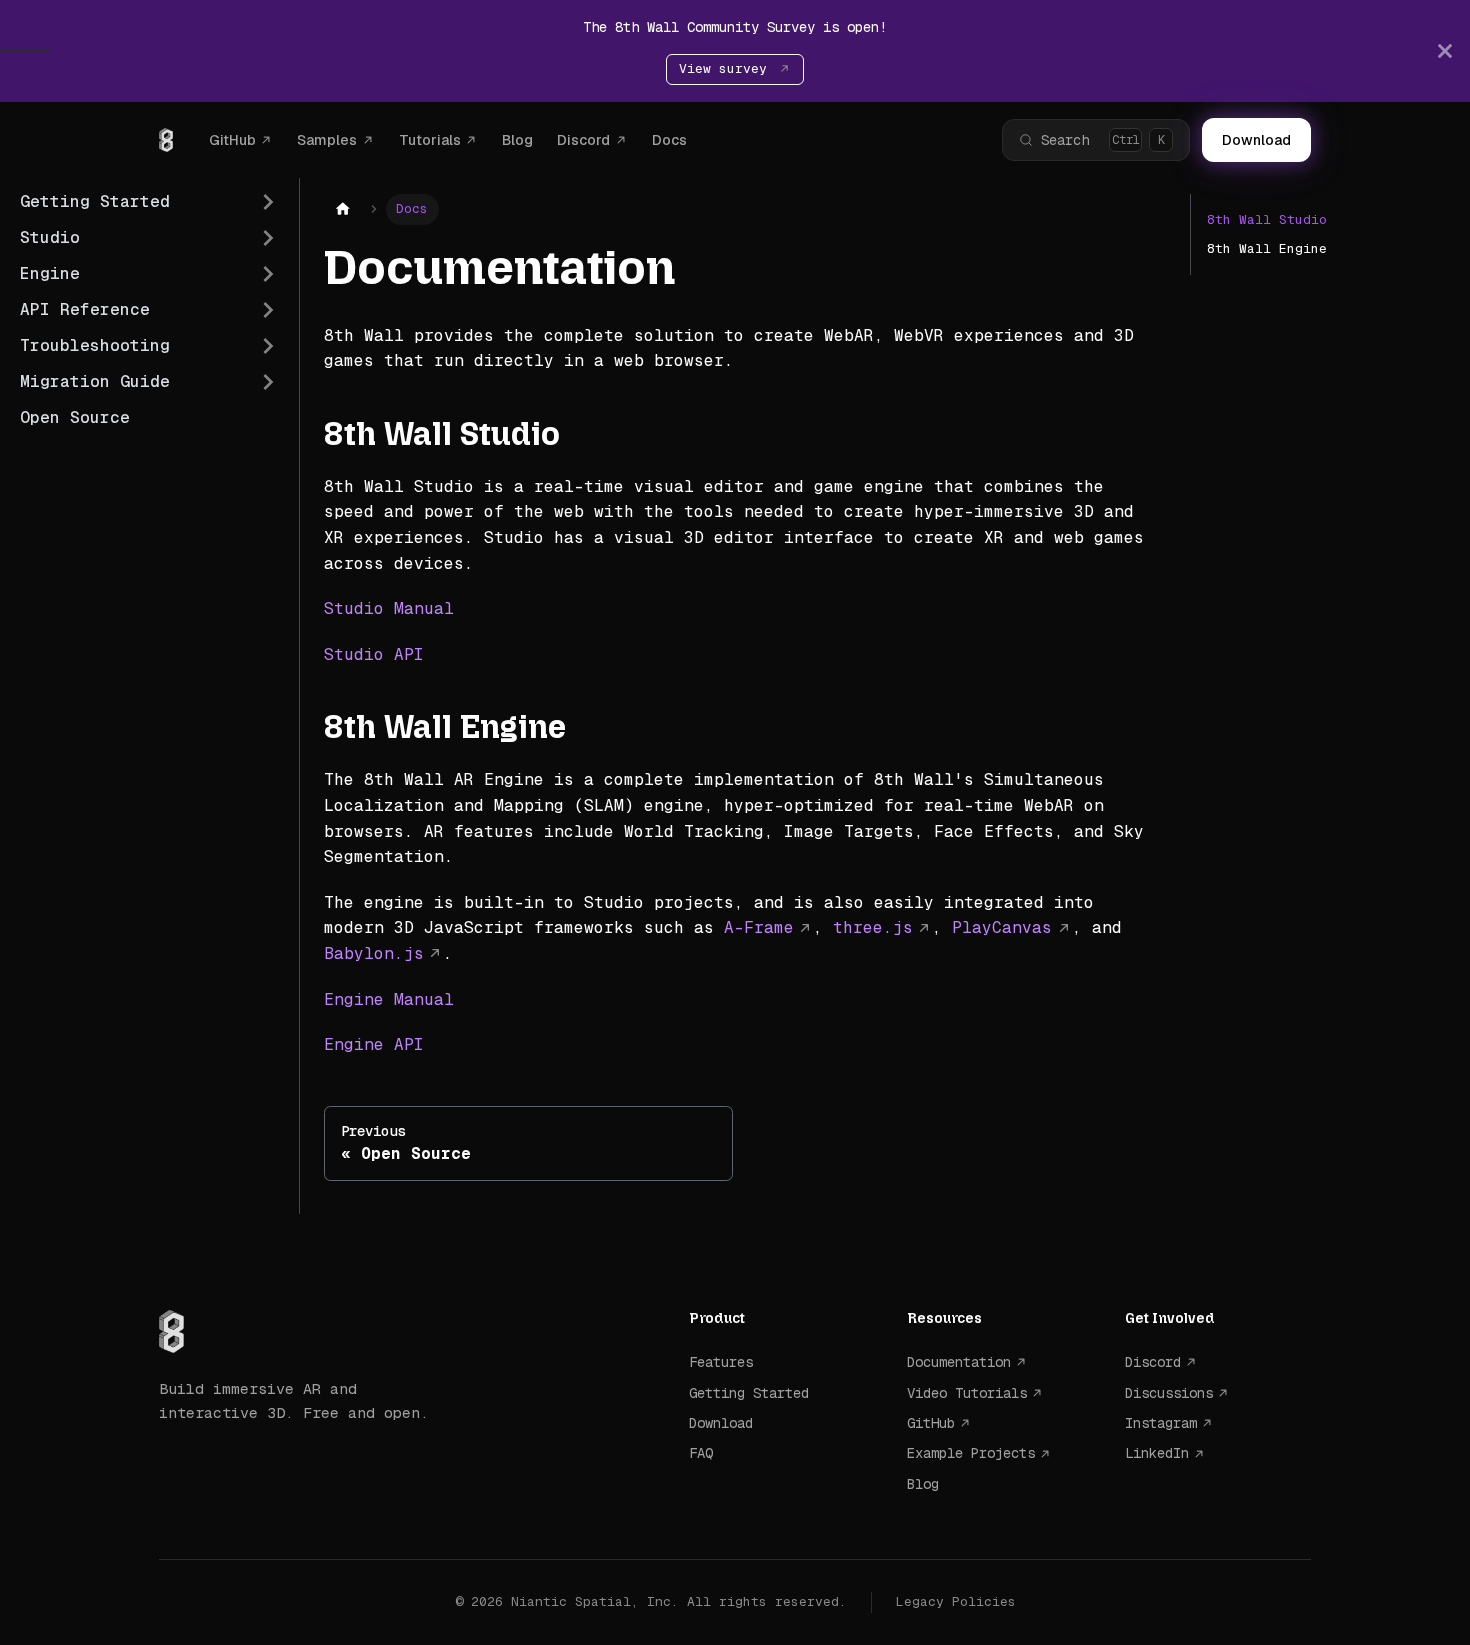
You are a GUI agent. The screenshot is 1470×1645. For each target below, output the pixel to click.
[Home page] (343, 209)
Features (721, 1362)
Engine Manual (389, 999)
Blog (517, 140)
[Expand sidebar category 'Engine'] (268, 274)
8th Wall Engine (1267, 248)
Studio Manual (389, 608)
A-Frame (759, 927)
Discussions (1169, 1393)
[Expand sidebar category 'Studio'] (268, 238)
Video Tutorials (967, 1393)
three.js (873, 927)
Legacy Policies (956, 1601)
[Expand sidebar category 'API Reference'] (268, 310)
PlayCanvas (1002, 927)
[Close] (1445, 50)
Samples (327, 140)
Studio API (374, 654)
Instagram (1161, 1423)
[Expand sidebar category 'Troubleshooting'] (268, 346)
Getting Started (749, 1393)
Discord (583, 140)
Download (1256, 140)
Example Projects (971, 1453)
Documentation (959, 1362)
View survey (727, 68)
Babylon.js (374, 953)
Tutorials (430, 140)
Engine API (374, 1044)
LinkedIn (1157, 1453)
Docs (669, 140)
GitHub (232, 140)
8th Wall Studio (1267, 219)
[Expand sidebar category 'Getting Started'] (268, 202)
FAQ (701, 1453)
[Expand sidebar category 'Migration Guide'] (268, 382)
